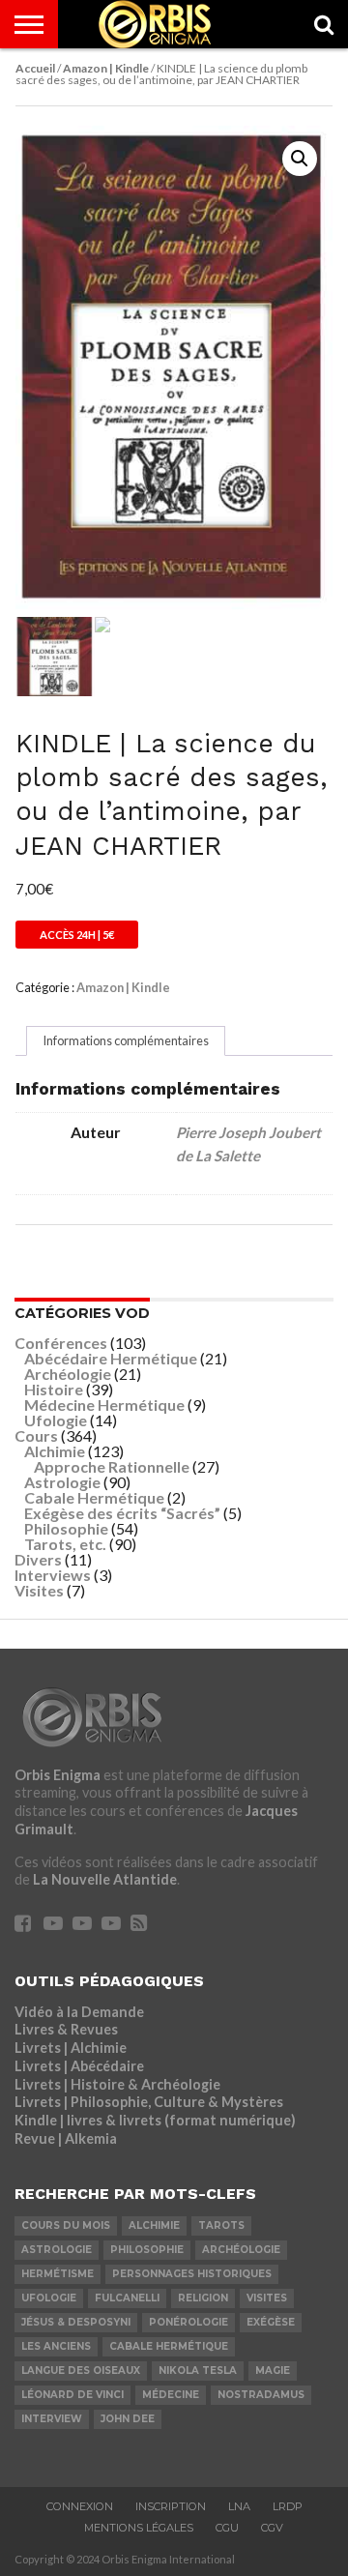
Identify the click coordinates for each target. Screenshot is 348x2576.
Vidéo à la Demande (79, 2012)
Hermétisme (58, 2274)
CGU (227, 2528)
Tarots (221, 2225)
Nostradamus (261, 2395)
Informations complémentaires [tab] (126, 1040)
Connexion (80, 2506)
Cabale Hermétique (94, 1497)
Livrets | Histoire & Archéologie (117, 2084)
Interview (52, 2419)
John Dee (128, 2419)
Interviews (53, 1575)
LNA (239, 2506)
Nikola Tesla (198, 2371)
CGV (272, 2528)
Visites (39, 1590)
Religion (203, 2298)
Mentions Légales (139, 2528)
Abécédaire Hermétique (111, 1358)
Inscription (171, 2506)
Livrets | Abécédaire (79, 2066)
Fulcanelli (127, 2298)
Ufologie (56, 1420)
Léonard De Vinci (72, 2395)
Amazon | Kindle (106, 68)
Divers (38, 1559)
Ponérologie (188, 2322)
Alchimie (55, 1451)
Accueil (35, 68)
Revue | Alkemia (66, 2138)
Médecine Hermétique (104, 1405)
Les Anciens (56, 2346)
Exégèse (271, 2322)
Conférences (61, 1343)
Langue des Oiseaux (81, 2371)
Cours (36, 1435)
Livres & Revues (66, 2029)
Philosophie (66, 1528)
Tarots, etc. (65, 1544)
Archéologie (68, 1374)
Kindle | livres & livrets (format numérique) (155, 2120)
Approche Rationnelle (112, 1466)
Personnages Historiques (192, 2274)
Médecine (171, 2395)
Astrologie (62, 1482)
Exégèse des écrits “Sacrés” (122, 1513)
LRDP (288, 2506)
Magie (273, 2371)
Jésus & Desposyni (76, 2322)
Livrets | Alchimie (71, 2048)
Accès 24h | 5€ (77, 935)
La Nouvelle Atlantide (105, 1879)
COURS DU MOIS (66, 2225)
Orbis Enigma (58, 1775)
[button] (300, 159)
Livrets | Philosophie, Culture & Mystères (149, 2102)
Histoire (54, 1389)
